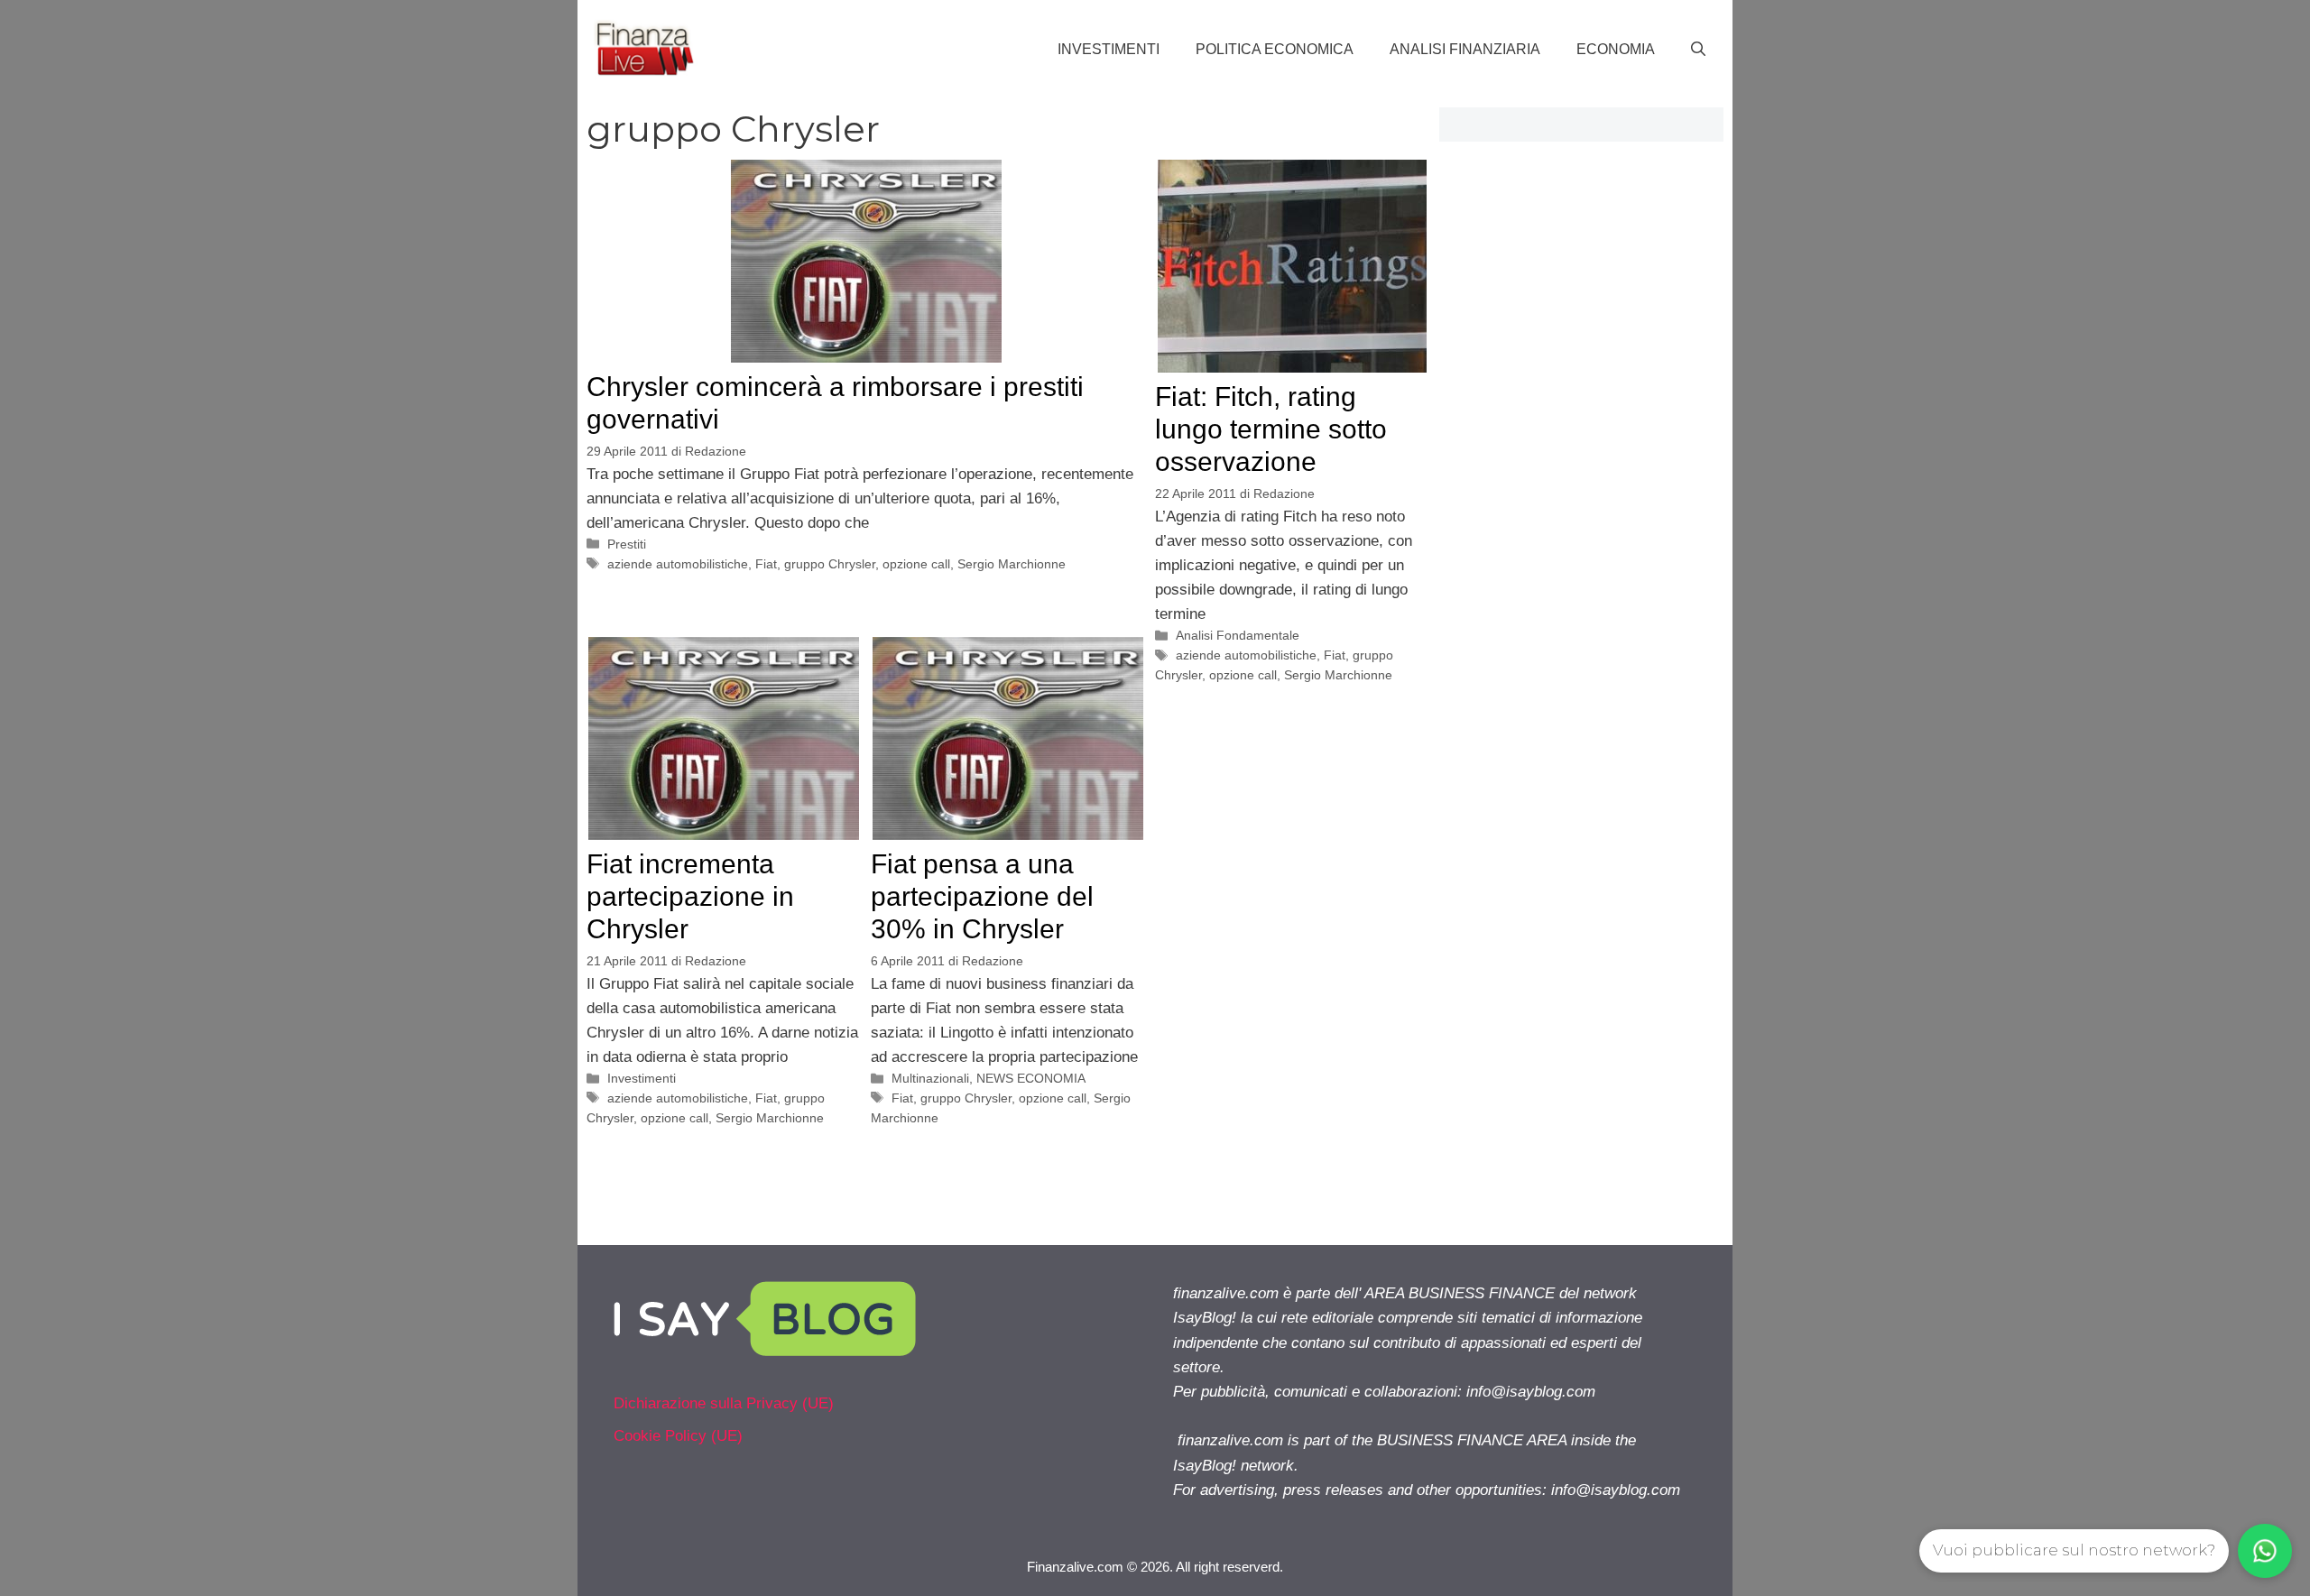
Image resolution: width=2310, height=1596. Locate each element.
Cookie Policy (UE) (678, 1436)
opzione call (916, 564)
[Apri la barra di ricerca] (1698, 50)
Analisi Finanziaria (1465, 49)
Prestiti (627, 544)
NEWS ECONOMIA (1031, 1078)
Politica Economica (1275, 49)
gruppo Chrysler (830, 564)
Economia (1616, 49)
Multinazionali (930, 1078)
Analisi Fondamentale (1238, 635)
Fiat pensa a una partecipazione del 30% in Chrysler (982, 896)
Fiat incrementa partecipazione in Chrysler (690, 896)
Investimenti (1109, 49)
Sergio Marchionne (1012, 564)
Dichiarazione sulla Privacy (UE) (724, 1403)
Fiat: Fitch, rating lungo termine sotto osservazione (1271, 429)
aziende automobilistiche (678, 564)
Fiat (766, 564)
